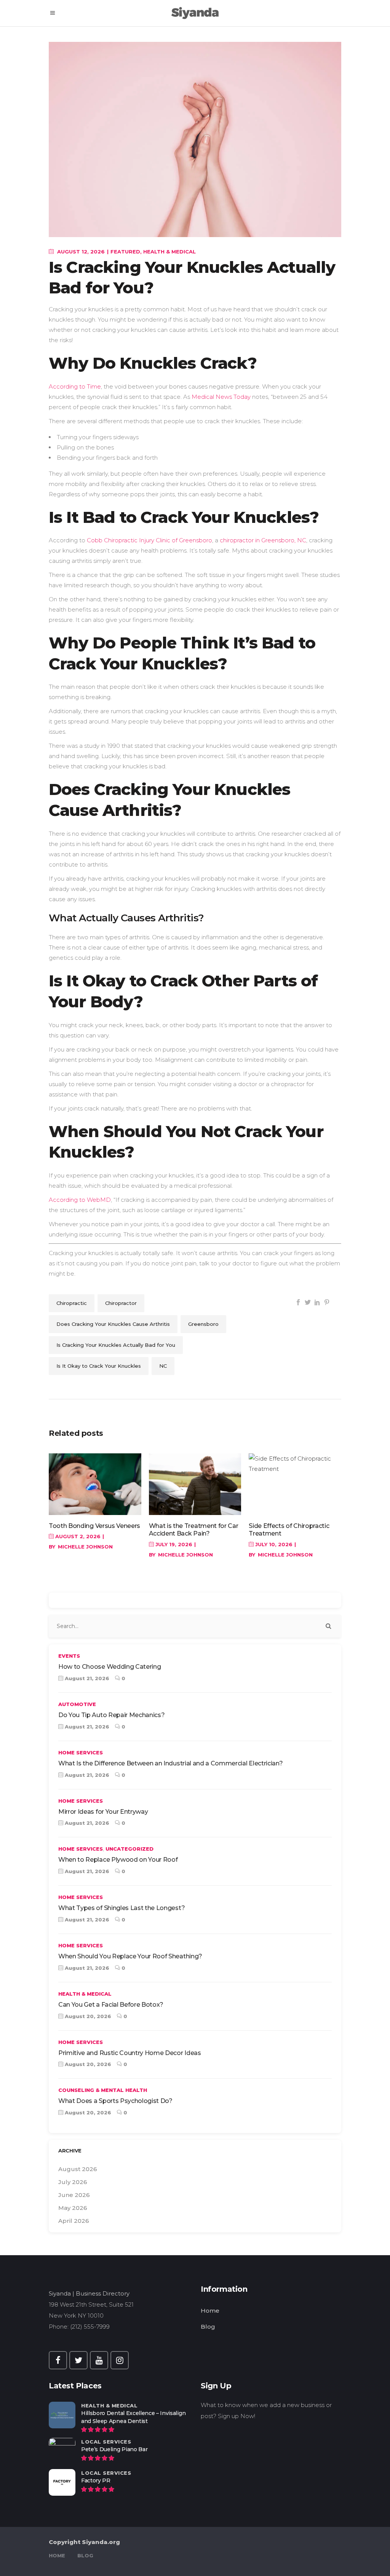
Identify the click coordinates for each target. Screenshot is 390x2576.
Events (69, 1656)
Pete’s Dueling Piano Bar (114, 2449)
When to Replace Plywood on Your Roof (118, 1860)
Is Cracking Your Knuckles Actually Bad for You (116, 1345)
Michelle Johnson (85, 1547)
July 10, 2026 (273, 1544)
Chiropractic (72, 1303)
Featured (125, 252)
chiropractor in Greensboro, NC (263, 540)
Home (210, 2311)
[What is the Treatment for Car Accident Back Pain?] (195, 1484)
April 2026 (74, 2221)
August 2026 (78, 2169)
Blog (208, 2327)
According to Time (75, 386)
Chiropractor (121, 1303)
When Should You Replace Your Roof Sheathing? (130, 1956)
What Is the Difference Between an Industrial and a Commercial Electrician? (170, 1763)
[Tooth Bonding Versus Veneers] (95, 1484)
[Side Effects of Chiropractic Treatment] (295, 1484)
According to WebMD (80, 1200)
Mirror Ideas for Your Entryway (103, 1812)
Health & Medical (169, 252)
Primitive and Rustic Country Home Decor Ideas (130, 2053)
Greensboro (203, 1324)
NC (163, 1366)
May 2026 (73, 2208)
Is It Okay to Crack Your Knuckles (99, 1366)
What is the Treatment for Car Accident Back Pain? (194, 1530)
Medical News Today (221, 397)
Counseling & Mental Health (103, 2090)
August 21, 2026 (86, 1678)
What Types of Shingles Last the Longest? (121, 1908)
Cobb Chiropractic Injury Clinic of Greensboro (149, 540)
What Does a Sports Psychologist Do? (115, 2101)
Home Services (81, 1752)
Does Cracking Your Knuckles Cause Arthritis (113, 1324)
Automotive (77, 1704)
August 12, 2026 (80, 252)
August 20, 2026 (87, 2016)
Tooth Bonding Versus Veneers (94, 1526)
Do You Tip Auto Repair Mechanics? (111, 1715)
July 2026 (73, 2182)
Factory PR (96, 2480)
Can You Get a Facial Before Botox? (111, 2005)
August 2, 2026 (77, 1536)
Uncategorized (129, 1849)
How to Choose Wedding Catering (109, 1667)
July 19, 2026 (173, 1544)
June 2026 (74, 2195)
